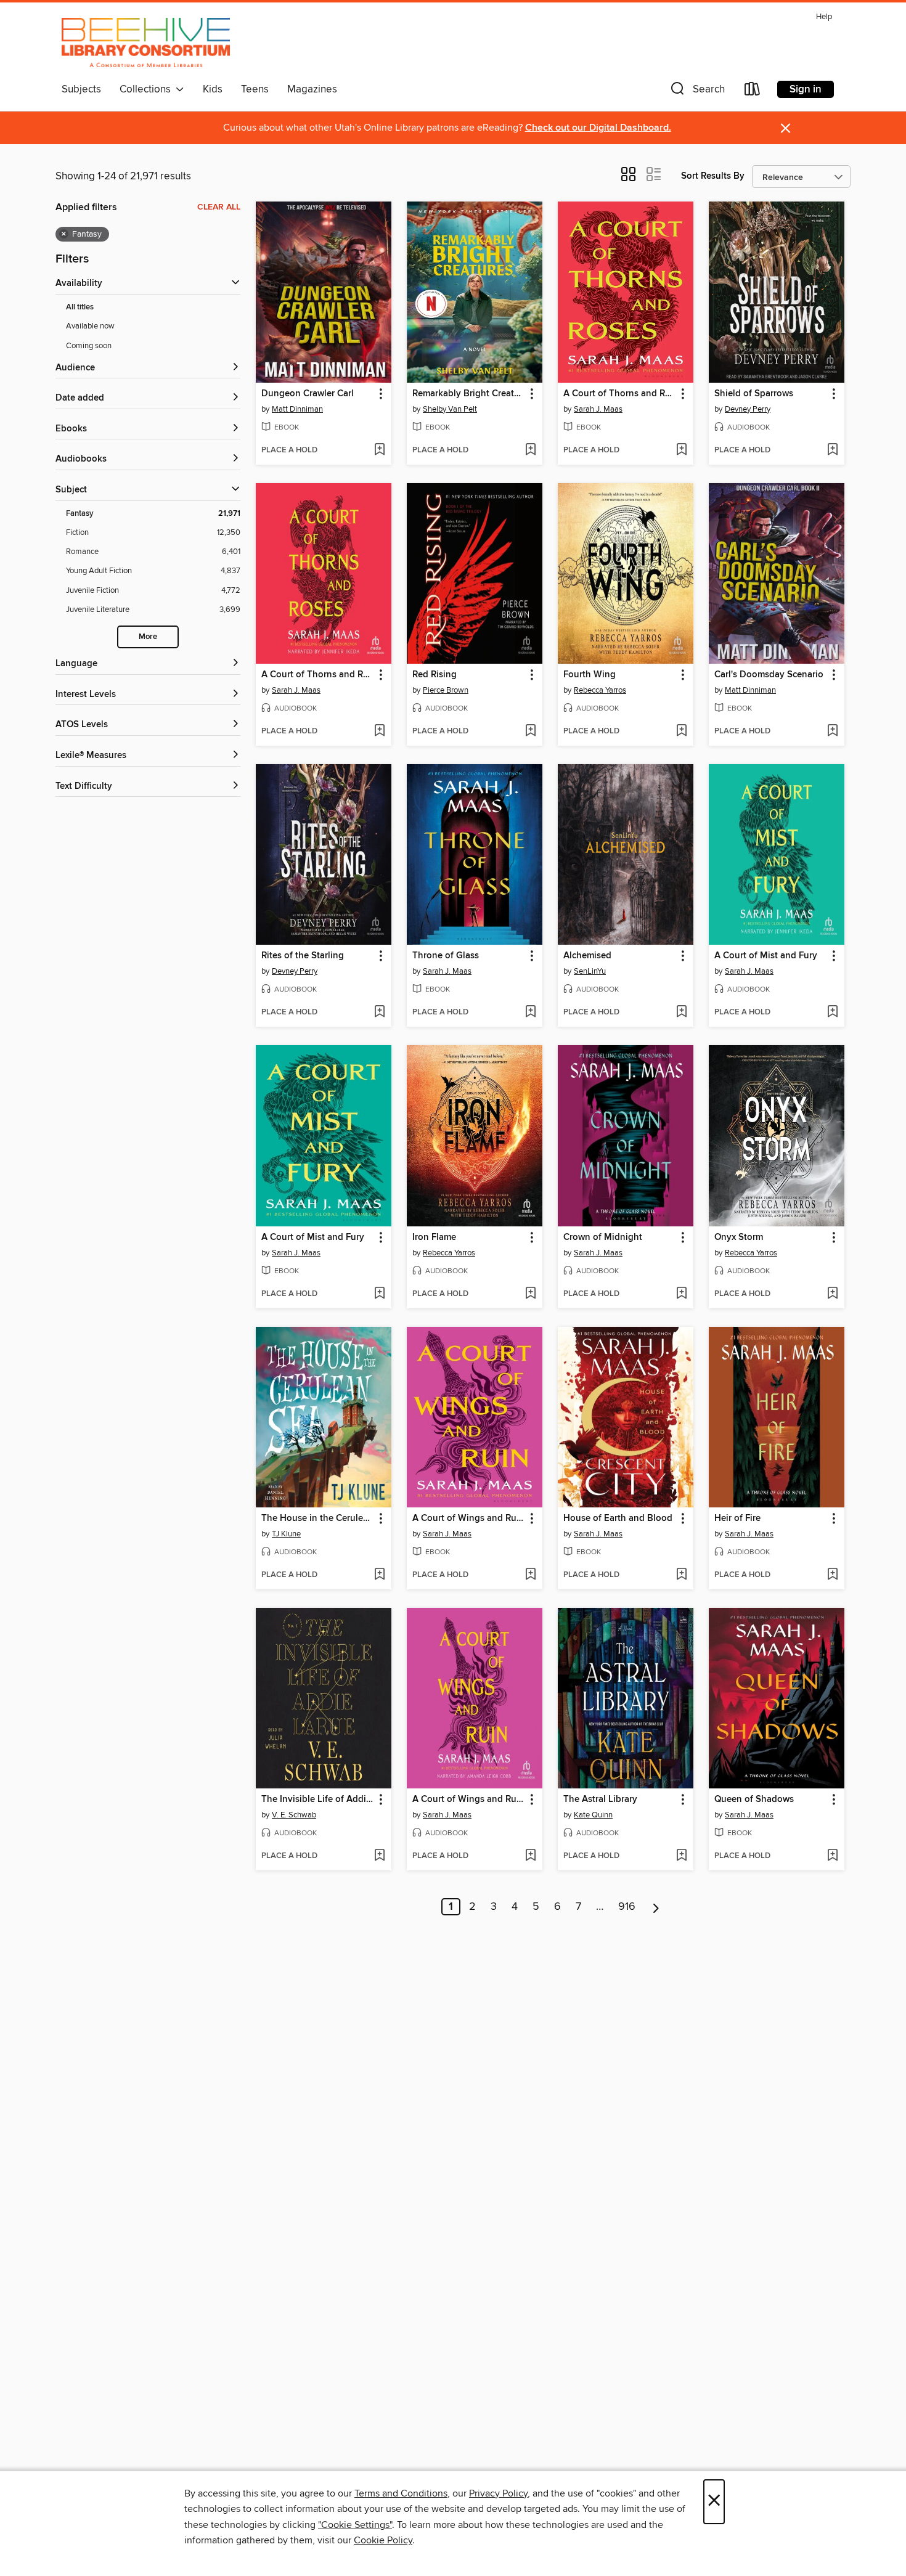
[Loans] (753, 92)
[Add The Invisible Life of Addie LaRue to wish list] (379, 1856)
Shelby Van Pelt (450, 409)
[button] (696, 92)
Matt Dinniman (297, 409)
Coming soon (89, 346)
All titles (80, 307)
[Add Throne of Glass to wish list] (530, 1013)
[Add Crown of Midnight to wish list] (681, 1294)
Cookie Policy (383, 2540)
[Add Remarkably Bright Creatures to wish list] (530, 450)
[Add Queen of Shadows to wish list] (832, 1856)
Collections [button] (148, 89)
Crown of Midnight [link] (603, 1237)
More (148, 637)
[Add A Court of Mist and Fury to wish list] (832, 1013)
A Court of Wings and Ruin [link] (468, 1518)
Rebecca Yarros (600, 690)
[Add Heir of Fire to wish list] (832, 1575)
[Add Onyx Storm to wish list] (832, 1294)
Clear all (219, 207)
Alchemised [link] (587, 956)
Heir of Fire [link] (737, 1518)
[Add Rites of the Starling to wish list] (379, 1013)
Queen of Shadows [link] (754, 1800)
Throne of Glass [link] (446, 956)
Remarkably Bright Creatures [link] (469, 394)
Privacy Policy (498, 2493)
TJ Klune (286, 1534)
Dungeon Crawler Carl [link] (308, 394)
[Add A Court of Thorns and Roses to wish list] (681, 450)
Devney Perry (748, 409)
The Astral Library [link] (600, 1800)
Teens (255, 89)
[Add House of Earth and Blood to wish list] (681, 1575)
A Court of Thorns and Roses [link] (620, 394)
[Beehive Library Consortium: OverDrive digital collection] (146, 43)
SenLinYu (590, 971)
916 (627, 1907)
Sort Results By (713, 176)
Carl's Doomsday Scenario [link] (769, 675)
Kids (213, 89)
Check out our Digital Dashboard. (598, 128)
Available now (90, 326)
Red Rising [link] (435, 675)
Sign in (806, 89)
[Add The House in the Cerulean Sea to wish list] (379, 1575)
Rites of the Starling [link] (303, 956)
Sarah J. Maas (598, 409)
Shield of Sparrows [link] (754, 394)
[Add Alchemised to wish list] (681, 1013)
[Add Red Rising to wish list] (530, 732)
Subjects (81, 89)
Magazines (312, 89)
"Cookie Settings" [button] (355, 2525)
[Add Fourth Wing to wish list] (681, 732)
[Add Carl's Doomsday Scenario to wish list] (832, 732)
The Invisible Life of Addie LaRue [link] (318, 1800)
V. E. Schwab (294, 1815)
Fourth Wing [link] (590, 675)
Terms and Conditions (401, 2493)
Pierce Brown (446, 690)
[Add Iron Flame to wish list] (530, 1294)
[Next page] (656, 1907)
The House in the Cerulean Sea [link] (318, 1518)
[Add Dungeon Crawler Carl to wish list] (379, 450)
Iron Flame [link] (434, 1237)
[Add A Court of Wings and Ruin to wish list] (530, 1575)
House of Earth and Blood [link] (618, 1518)
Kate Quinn (593, 1815)
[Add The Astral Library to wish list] (681, 1856)
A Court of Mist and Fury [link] (766, 956)
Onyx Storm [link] (739, 1237)
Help (824, 17)
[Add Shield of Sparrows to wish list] (832, 450)
